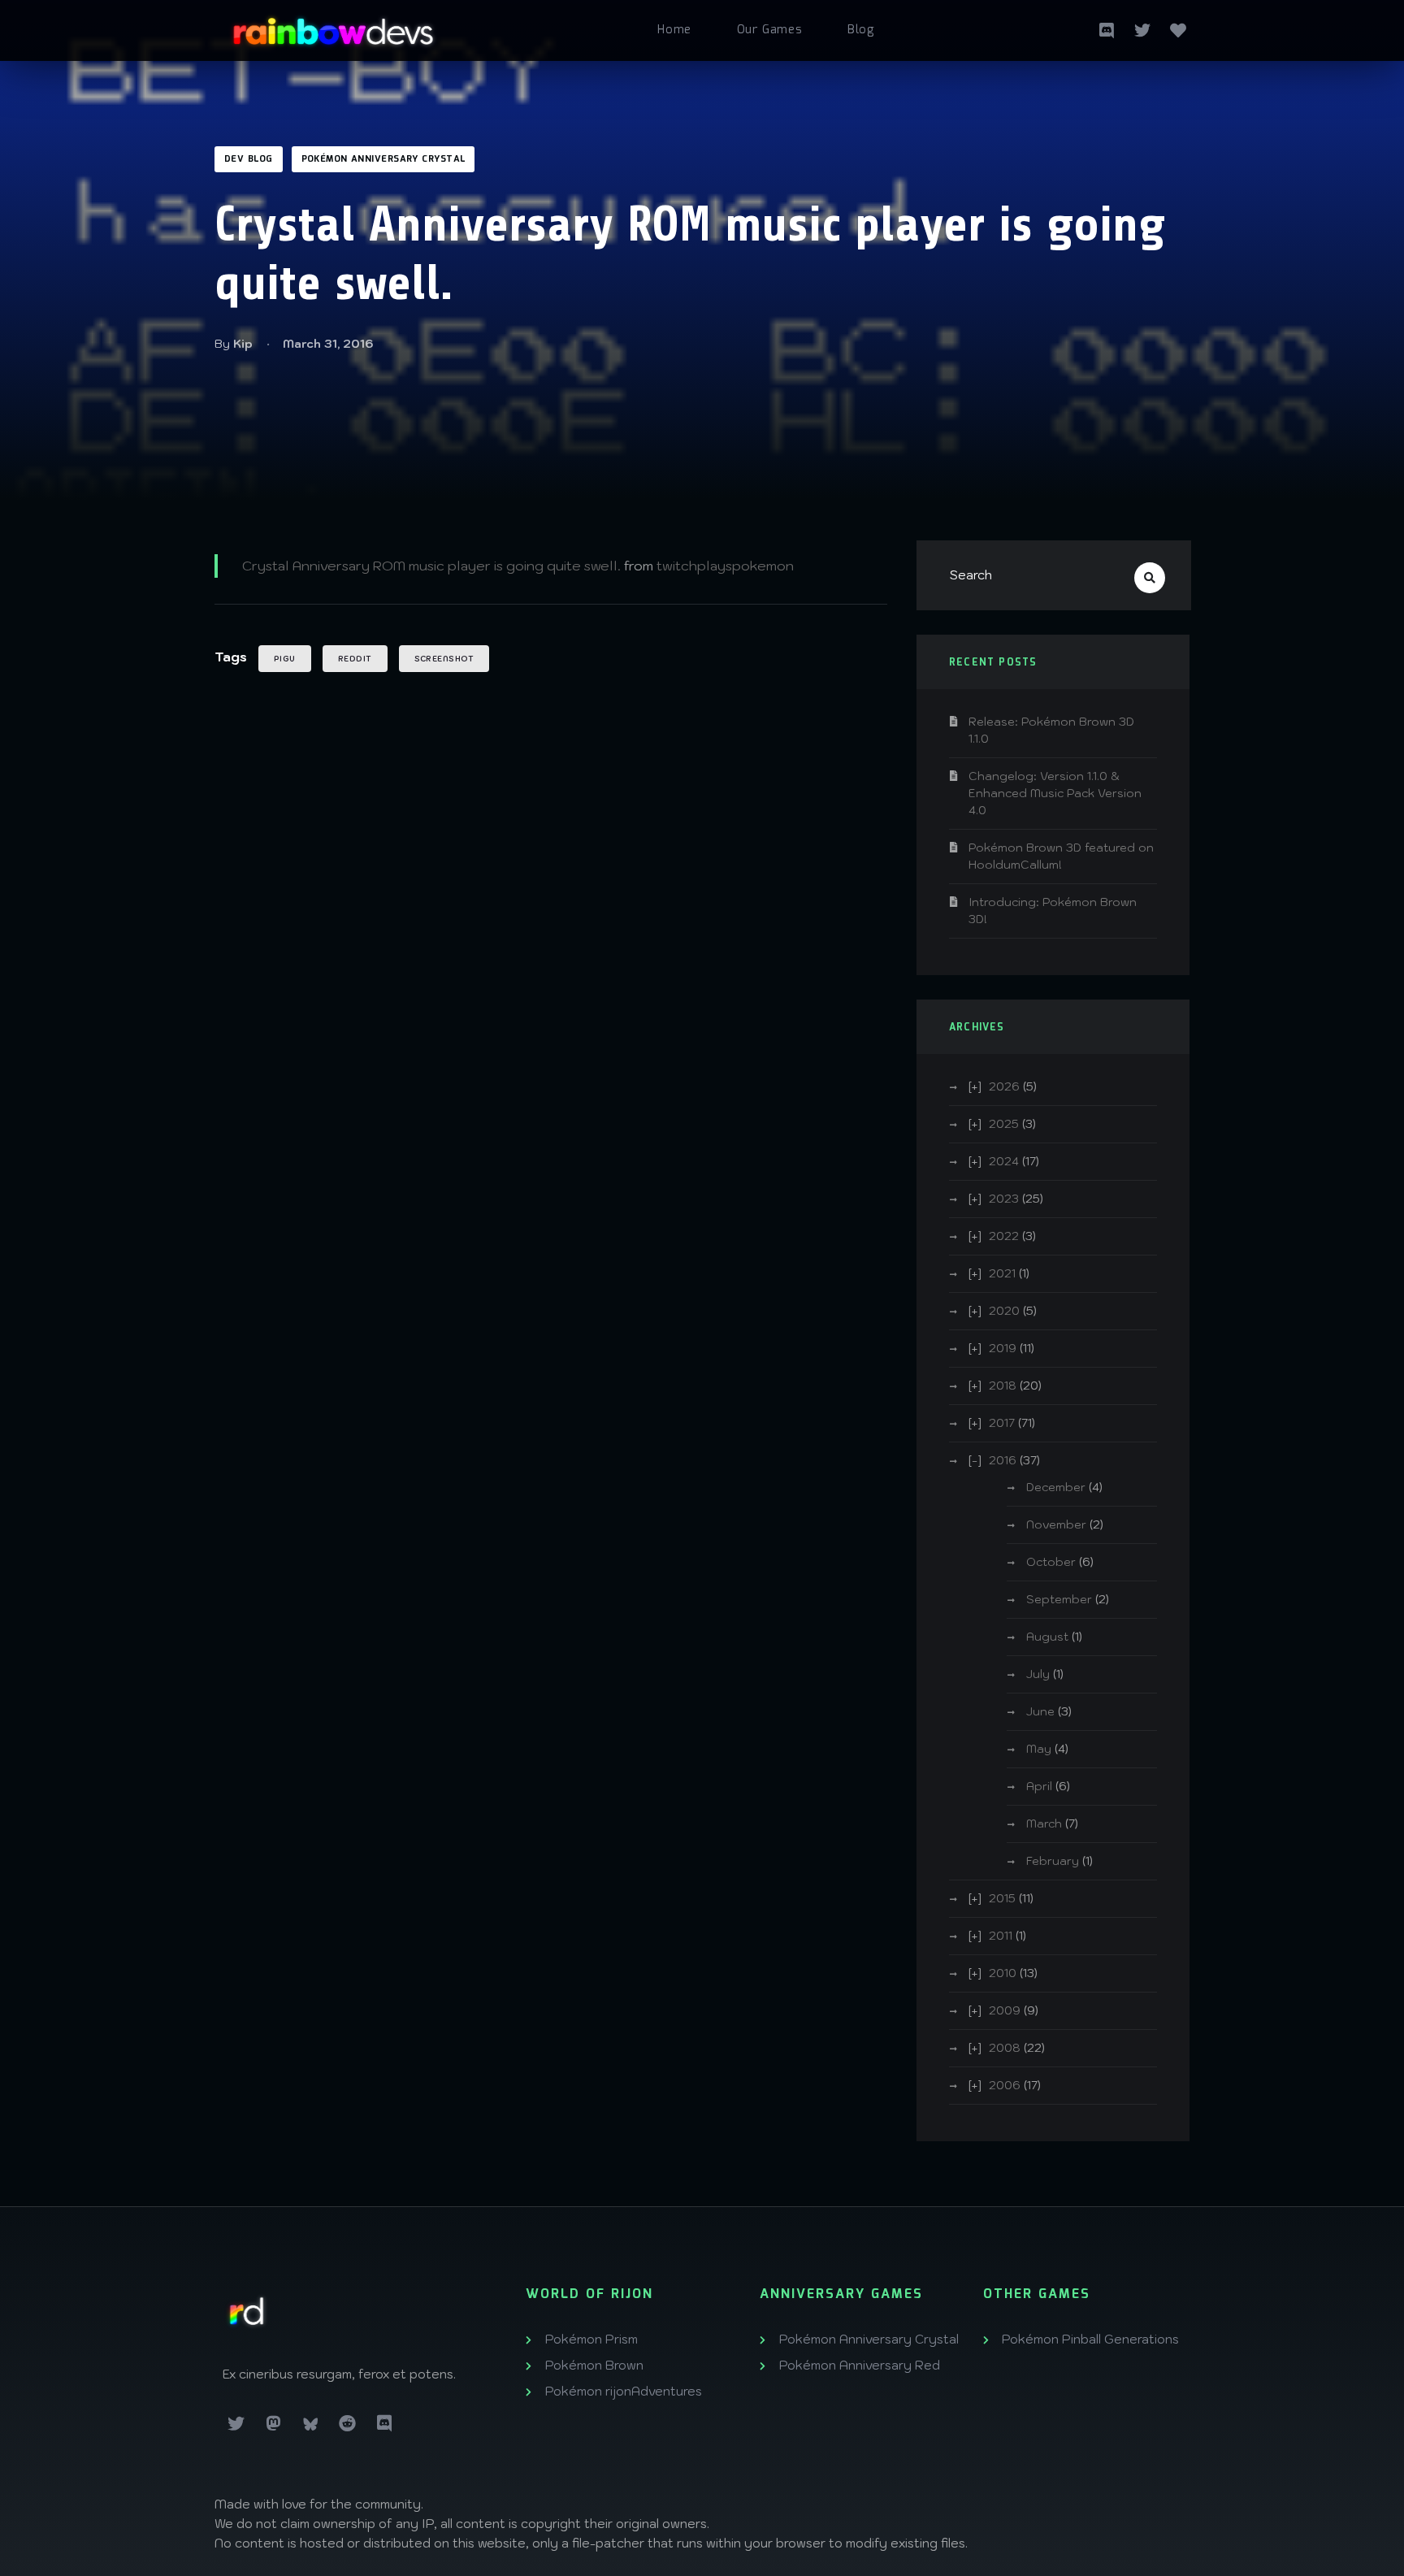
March (1044, 1824)
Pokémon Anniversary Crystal (383, 159)
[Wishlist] (1178, 28)
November (1056, 1524)
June (1040, 1711)
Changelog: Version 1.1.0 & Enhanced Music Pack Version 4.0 (1055, 793)
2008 (1005, 2048)
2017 (1002, 1423)
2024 (1004, 1161)
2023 (1004, 1199)
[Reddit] (348, 2424)
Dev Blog (249, 159)
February (1053, 1861)
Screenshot (444, 659)
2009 (1005, 2010)
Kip (243, 344)
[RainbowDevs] (333, 25)
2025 (1004, 1124)
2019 (1003, 1348)
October (1051, 1562)
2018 (1003, 1386)
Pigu (285, 659)
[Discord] (384, 2424)
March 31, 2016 (328, 344)
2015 (1002, 1898)
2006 (1005, 2085)
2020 (1004, 1311)
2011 (1001, 1936)
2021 (1002, 1273)
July (1038, 1674)
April (1039, 1786)
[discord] (1107, 28)
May (1039, 1749)
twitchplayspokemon (725, 566)
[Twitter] (1142, 28)
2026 (1004, 1086)
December (1056, 1487)
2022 (1004, 1236)
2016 (1003, 1460)
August (1047, 1637)
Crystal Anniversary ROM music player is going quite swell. (431, 566)
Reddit (355, 659)
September (1059, 1599)
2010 (1003, 1973)
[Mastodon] (274, 2424)
